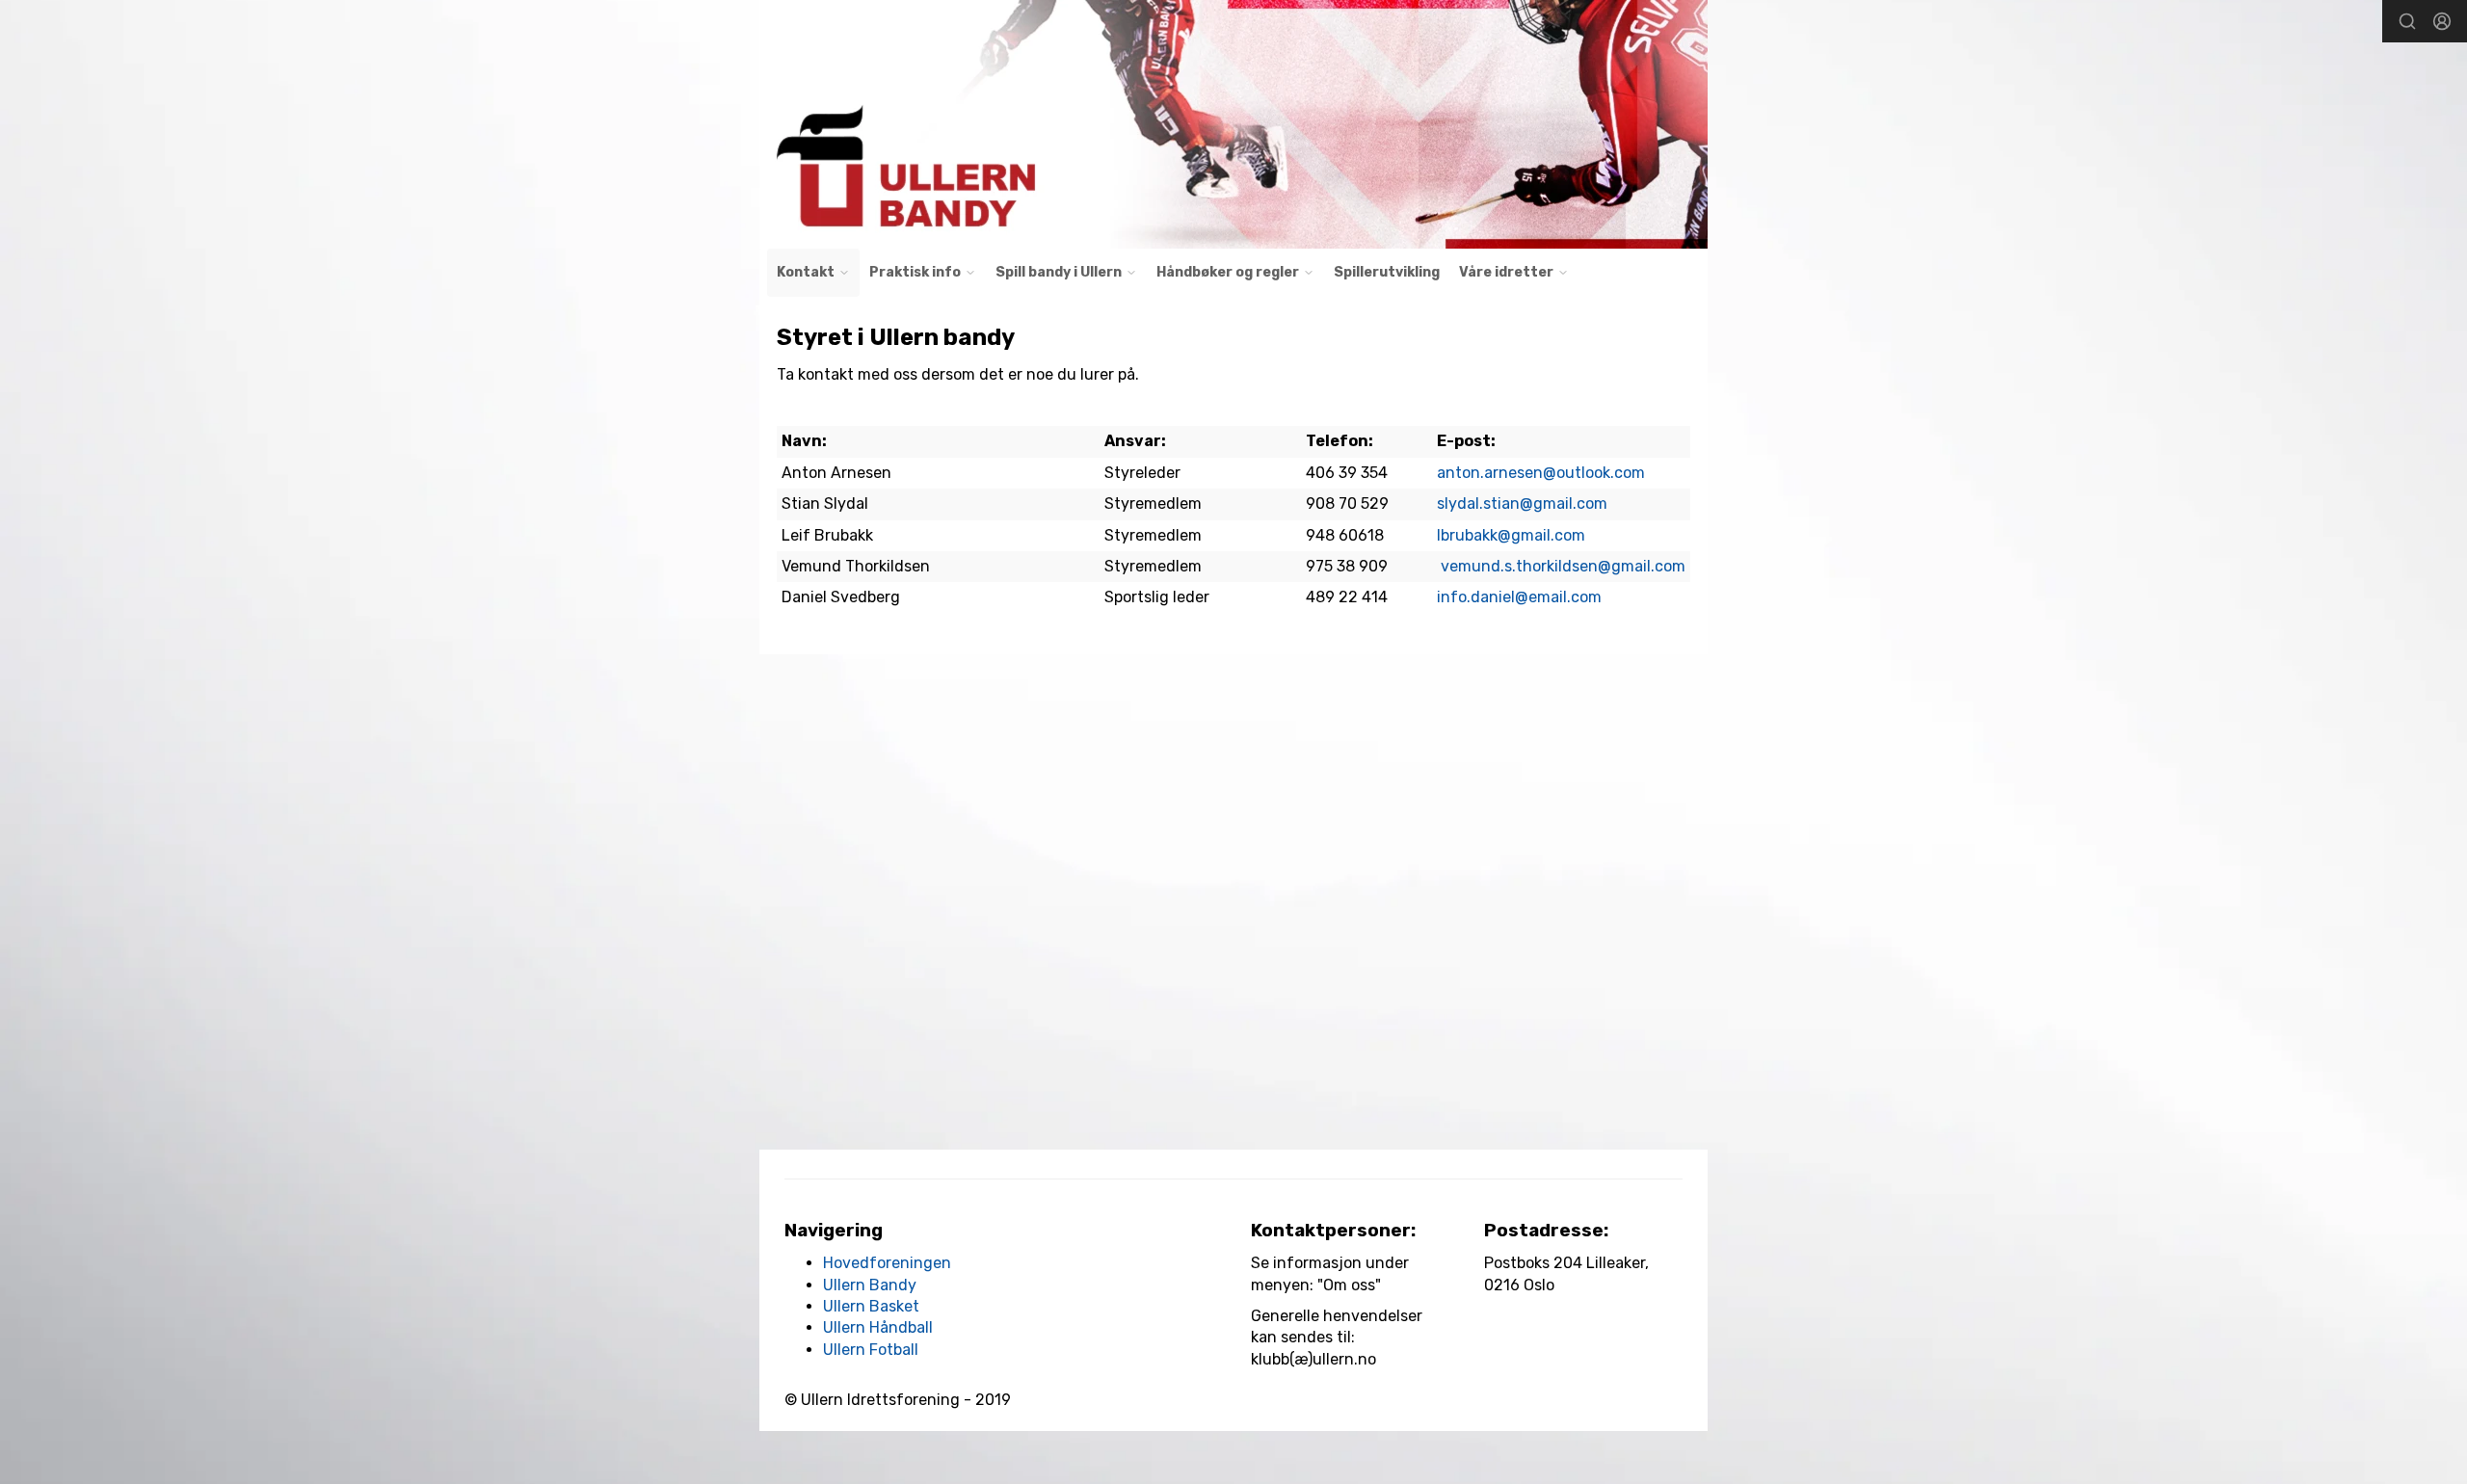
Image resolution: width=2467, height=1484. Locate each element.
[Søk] (2407, 21)
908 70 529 (1347, 503)
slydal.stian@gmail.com (1522, 503)
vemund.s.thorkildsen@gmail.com (1563, 566)
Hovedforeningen (887, 1263)
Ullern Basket (871, 1306)
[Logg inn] (2442, 21)
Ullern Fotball (871, 1350)
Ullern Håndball (878, 1327)
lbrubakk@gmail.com (1511, 535)
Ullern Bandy (870, 1285)
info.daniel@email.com (1519, 597)
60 (1348, 535)
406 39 (1333, 473)
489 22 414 (1347, 597)
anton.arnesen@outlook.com (1541, 473)
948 (1322, 535)
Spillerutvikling (1387, 272)
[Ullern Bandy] (1233, 124)
